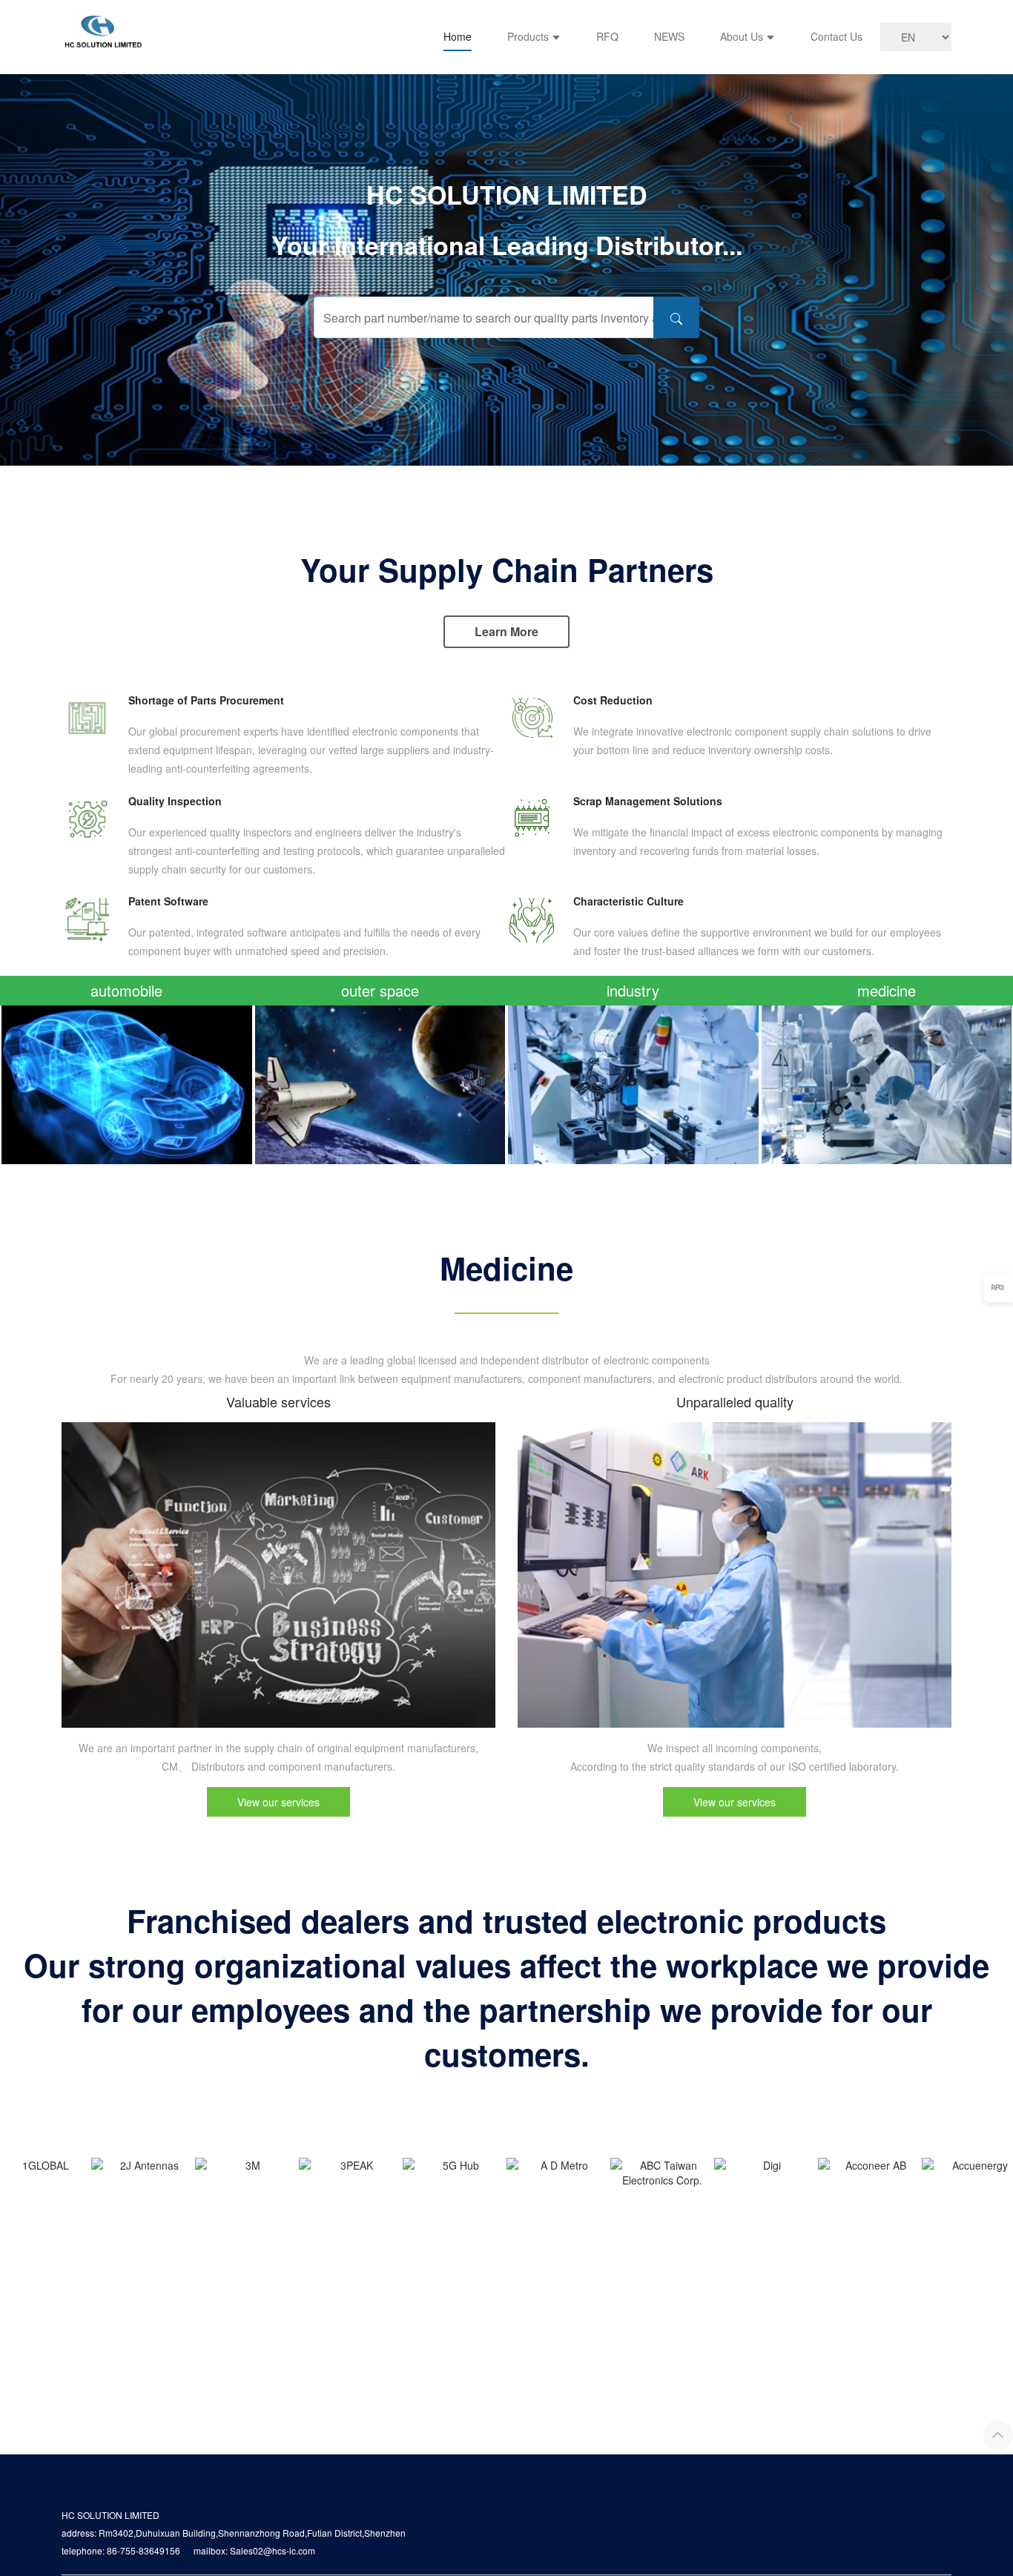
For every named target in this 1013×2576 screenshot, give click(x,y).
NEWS (669, 36)
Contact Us (837, 36)
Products (529, 36)
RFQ (607, 36)
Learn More (506, 631)
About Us (743, 36)
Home (458, 36)
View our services (278, 1802)
